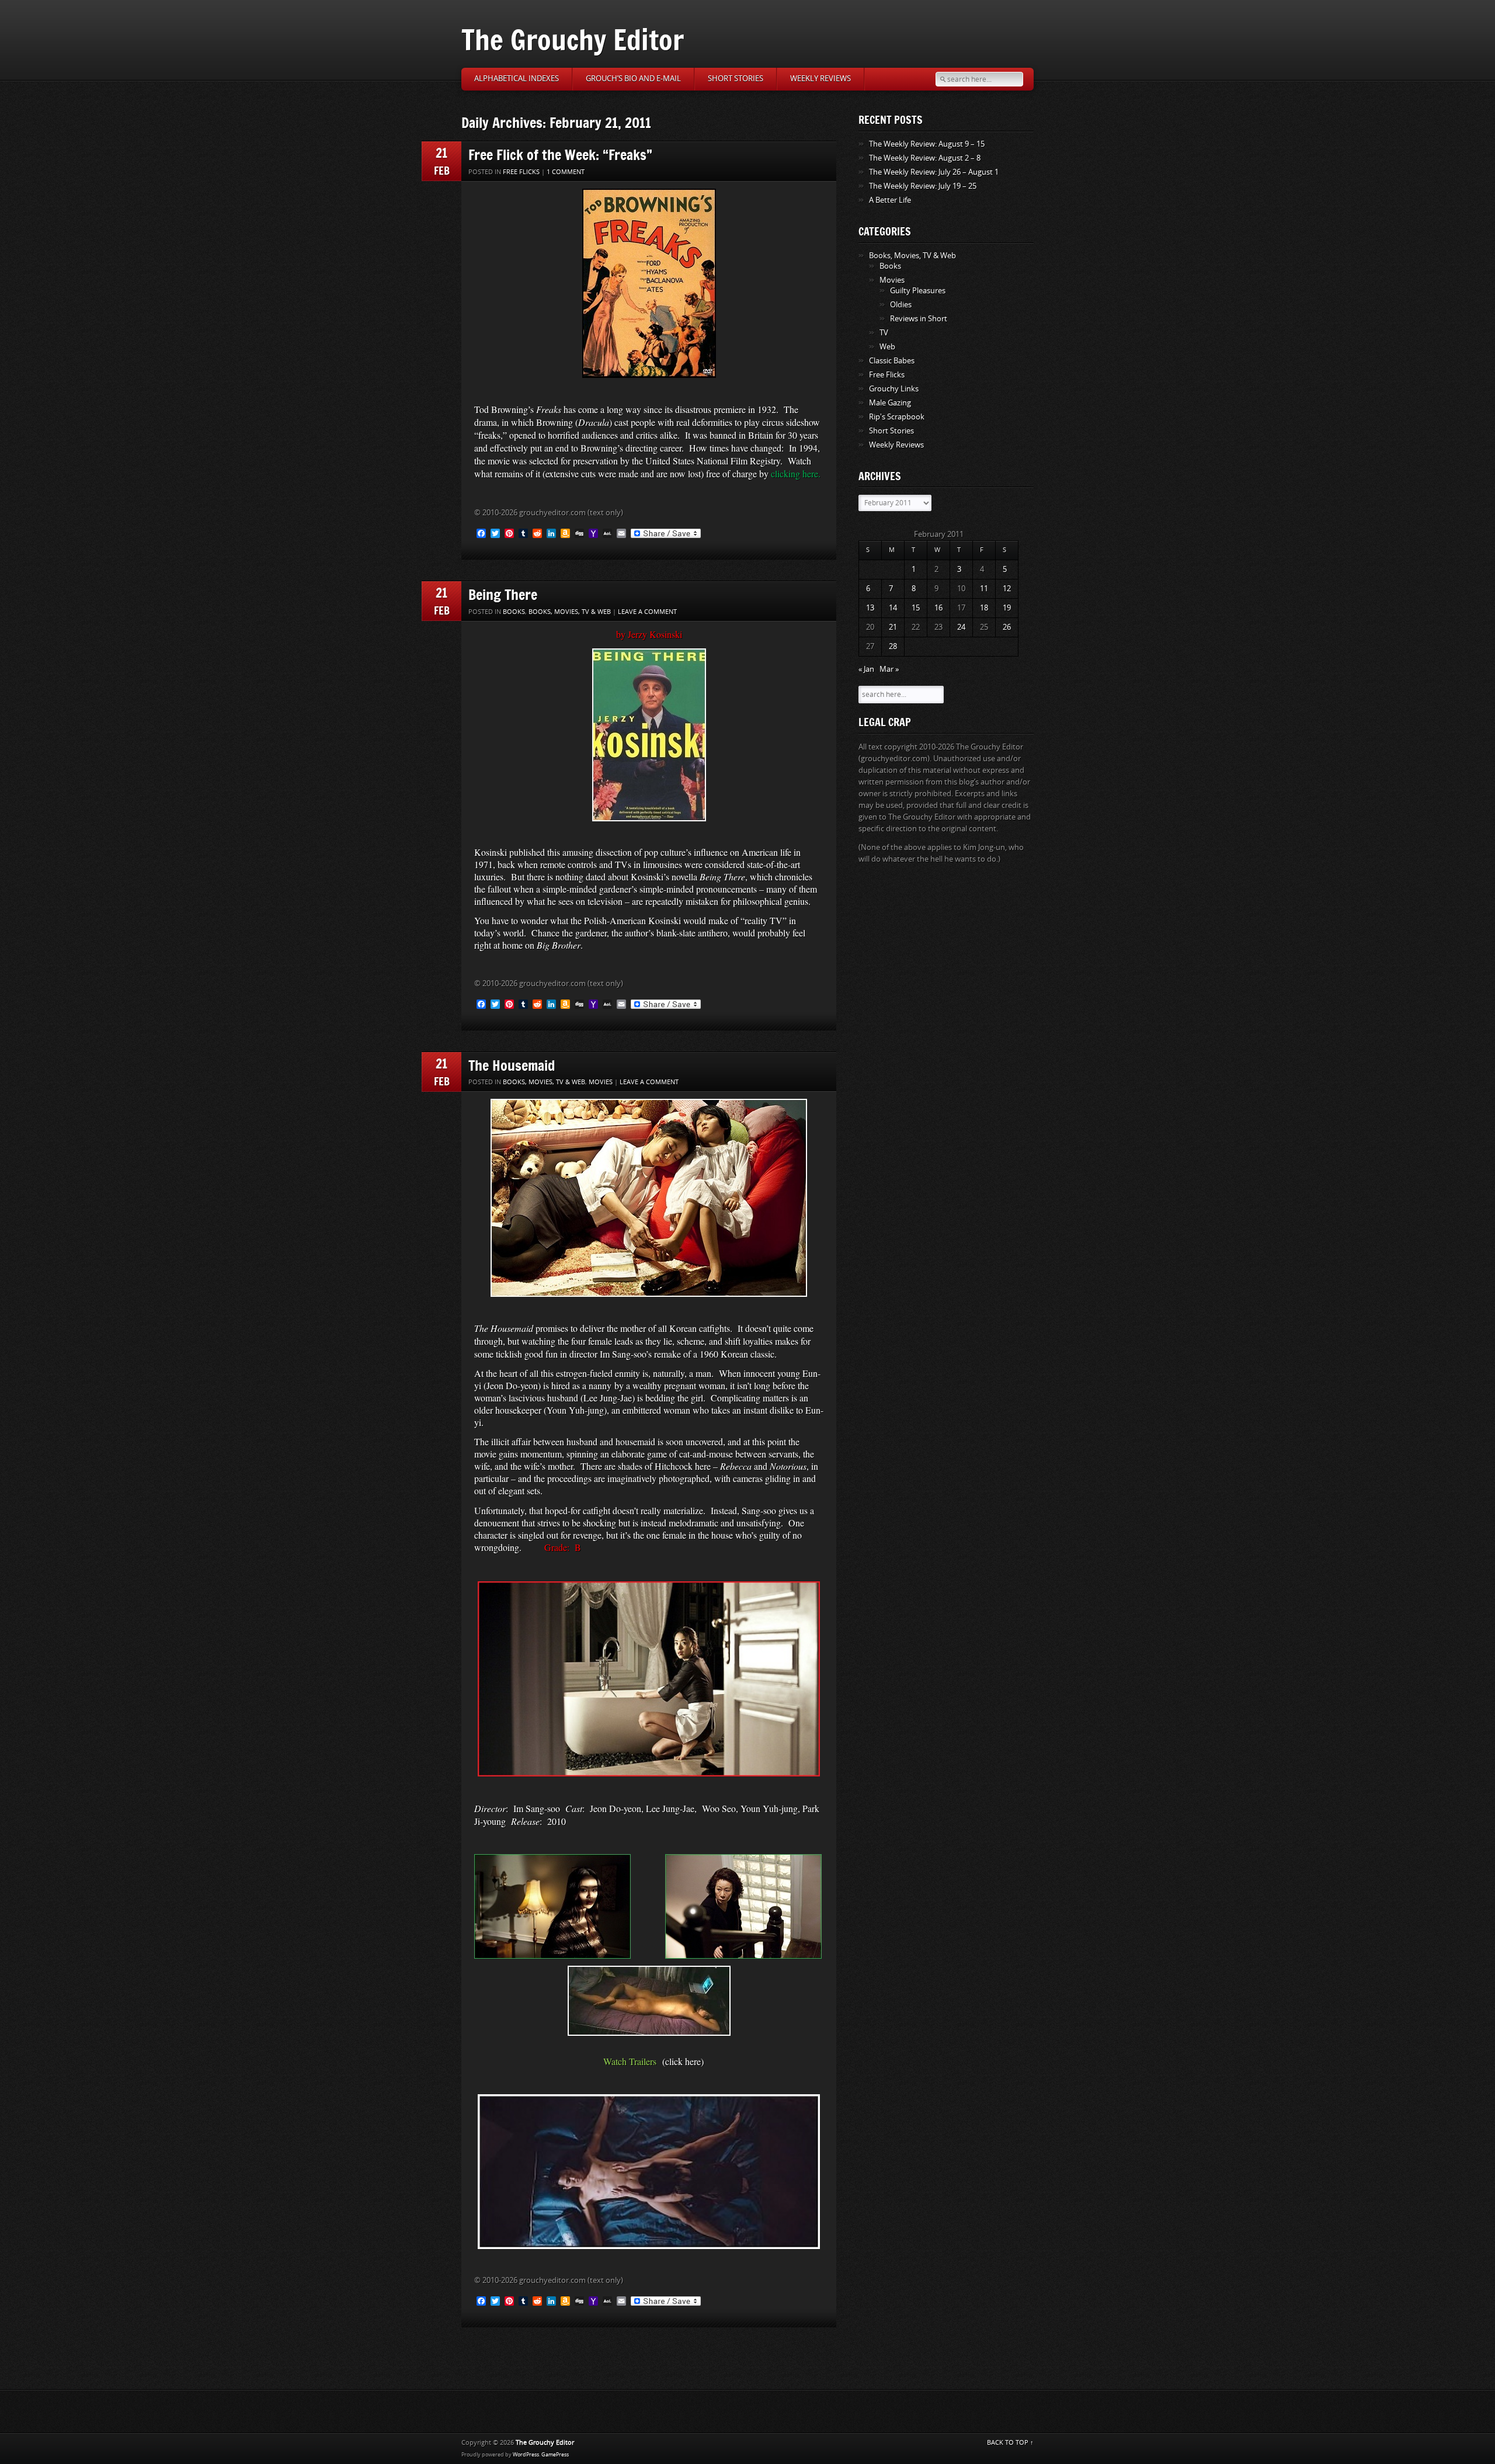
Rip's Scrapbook (897, 417)
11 (984, 589)
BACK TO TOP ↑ (1010, 2443)
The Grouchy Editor (573, 39)
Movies (601, 1082)
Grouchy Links (894, 389)
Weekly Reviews (820, 79)
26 (1007, 627)
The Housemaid (512, 1065)
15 (916, 608)
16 (938, 608)
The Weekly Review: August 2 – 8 (925, 158)
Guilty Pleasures (918, 291)
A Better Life (890, 200)
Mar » (889, 669)
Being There (503, 594)
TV (884, 333)
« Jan (866, 669)
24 (961, 627)
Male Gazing (890, 403)
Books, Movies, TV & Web (570, 612)
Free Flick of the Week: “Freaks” (560, 155)
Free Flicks (521, 172)
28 (893, 646)
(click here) (683, 2061)
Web (887, 347)
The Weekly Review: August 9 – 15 (927, 144)
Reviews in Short (919, 319)
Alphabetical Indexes (517, 79)
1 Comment (566, 172)
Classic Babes (892, 361)
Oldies (901, 305)
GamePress (555, 2455)
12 (1007, 589)
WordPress (526, 2455)
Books (514, 612)
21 (893, 627)
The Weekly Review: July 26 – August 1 (934, 172)
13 (870, 608)
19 (1007, 608)
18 (984, 608)
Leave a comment (647, 612)
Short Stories (736, 79)
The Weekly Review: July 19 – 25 (923, 186)
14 (893, 608)
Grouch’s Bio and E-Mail (633, 79)
